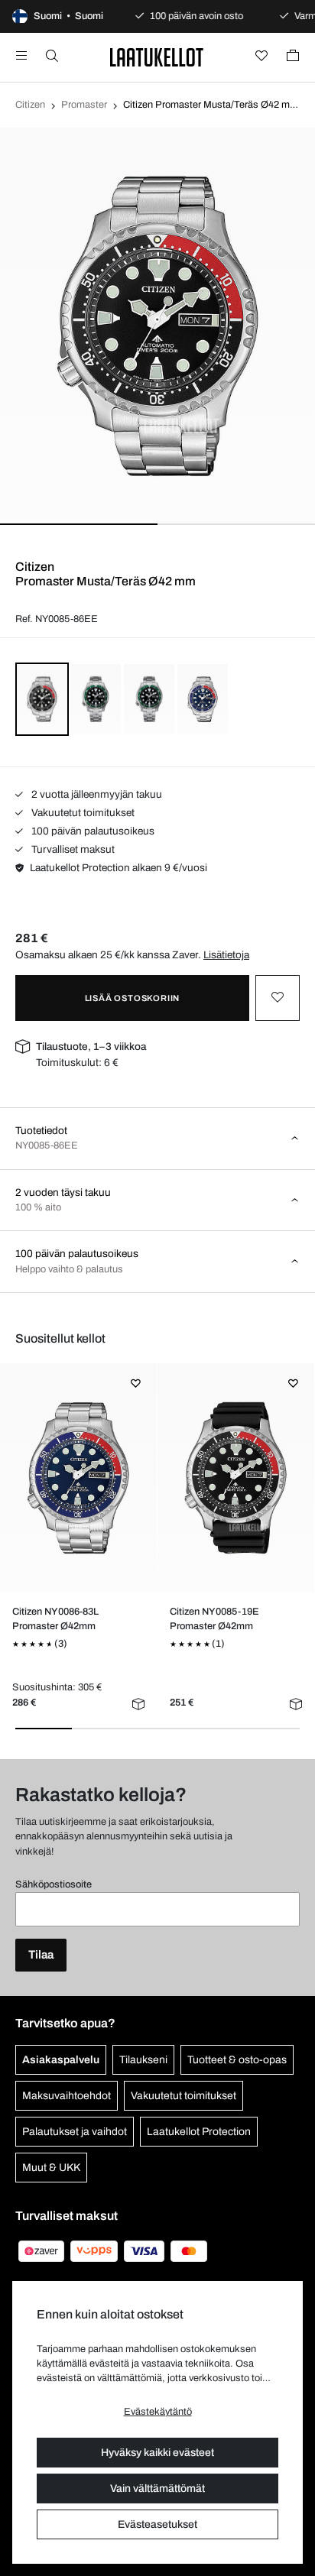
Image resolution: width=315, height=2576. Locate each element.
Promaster (84, 105)
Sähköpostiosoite (54, 1884)
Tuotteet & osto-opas (237, 2060)
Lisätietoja (226, 955)
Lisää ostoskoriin (133, 998)
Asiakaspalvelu (61, 2060)
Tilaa (41, 1955)
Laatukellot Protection (199, 2132)
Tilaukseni (143, 2060)
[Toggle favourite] (278, 998)
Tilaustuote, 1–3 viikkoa (91, 1047)
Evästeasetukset (157, 2524)
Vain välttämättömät (157, 2489)
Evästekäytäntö (158, 2412)
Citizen (30, 105)
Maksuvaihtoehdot (67, 2096)
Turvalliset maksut (72, 849)
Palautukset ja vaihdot (75, 2132)
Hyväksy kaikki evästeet (157, 2453)
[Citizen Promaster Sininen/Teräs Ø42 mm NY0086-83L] (79, 1478)
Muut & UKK (51, 2168)
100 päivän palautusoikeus (92, 831)
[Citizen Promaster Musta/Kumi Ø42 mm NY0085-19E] (236, 1478)
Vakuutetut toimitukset (82, 813)
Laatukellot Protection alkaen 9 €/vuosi (119, 868)
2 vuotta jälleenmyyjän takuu (96, 794)
